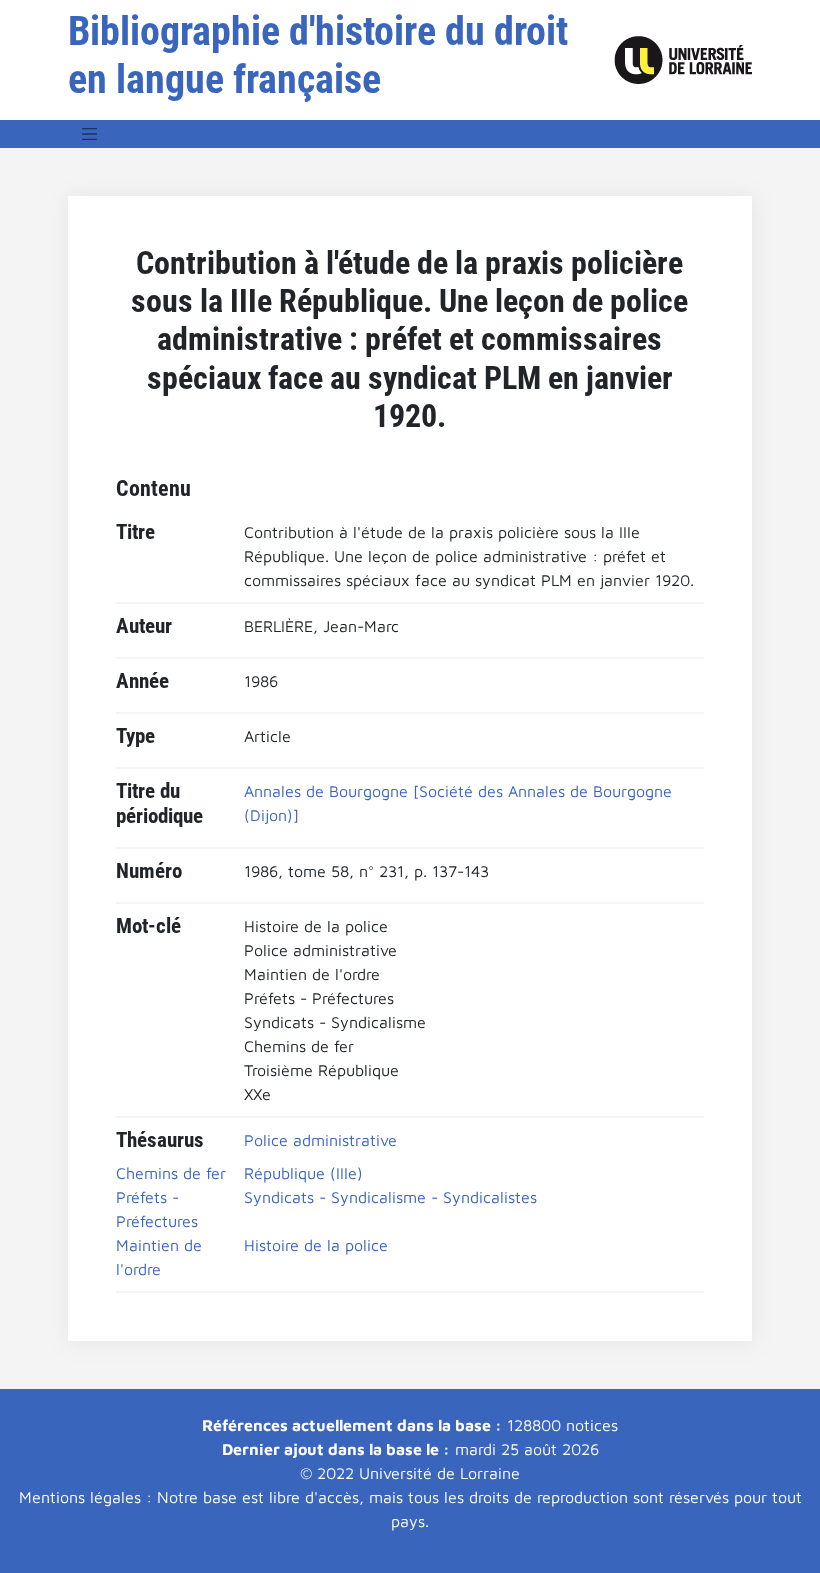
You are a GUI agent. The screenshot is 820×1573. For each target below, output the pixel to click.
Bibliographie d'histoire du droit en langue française (318, 55)
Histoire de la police (316, 1245)
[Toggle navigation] (90, 134)
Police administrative (320, 1140)
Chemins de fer (171, 1173)
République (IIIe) (303, 1173)
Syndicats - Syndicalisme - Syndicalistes (390, 1197)
